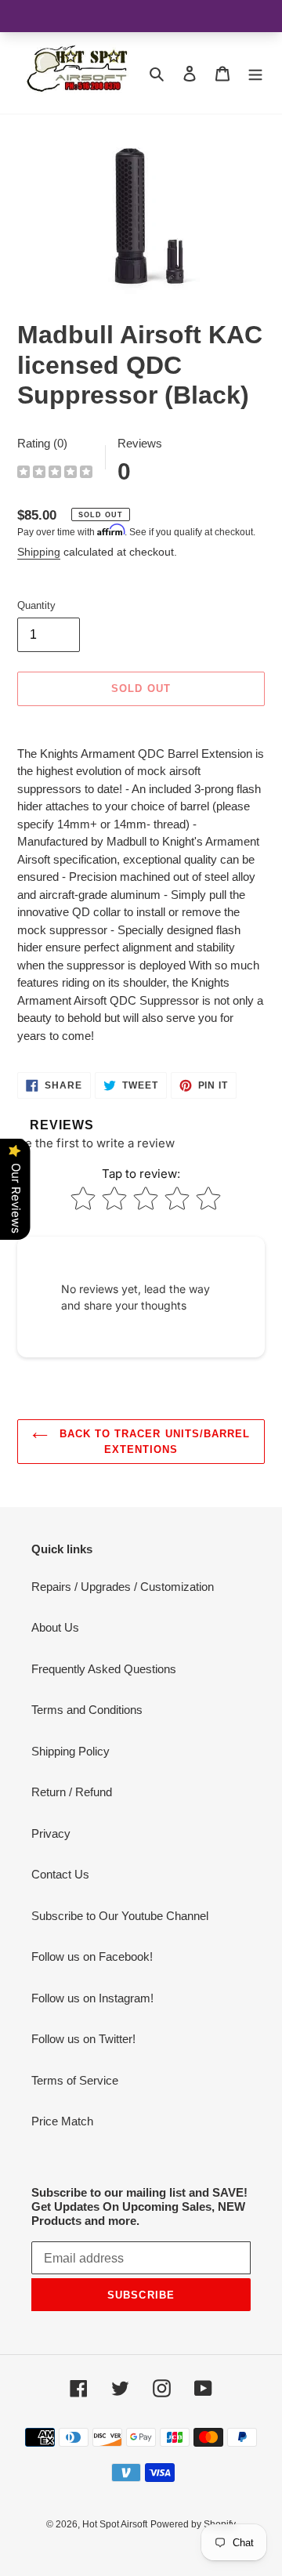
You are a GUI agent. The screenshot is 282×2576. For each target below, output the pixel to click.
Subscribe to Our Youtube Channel (120, 1916)
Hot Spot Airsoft (115, 2524)
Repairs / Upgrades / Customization (123, 1587)
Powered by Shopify (193, 2524)
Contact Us (60, 1874)
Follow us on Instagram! (92, 1998)
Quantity (36, 605)
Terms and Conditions (87, 1710)
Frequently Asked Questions (104, 1669)
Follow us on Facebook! (92, 1956)
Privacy (51, 1833)
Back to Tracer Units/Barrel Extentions (153, 1442)
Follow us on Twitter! (83, 2039)
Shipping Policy (70, 1751)
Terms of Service (75, 2080)
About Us (55, 1627)
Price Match (62, 2121)
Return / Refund (72, 1792)
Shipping (39, 552)
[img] (55, 474)
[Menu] (255, 73)
